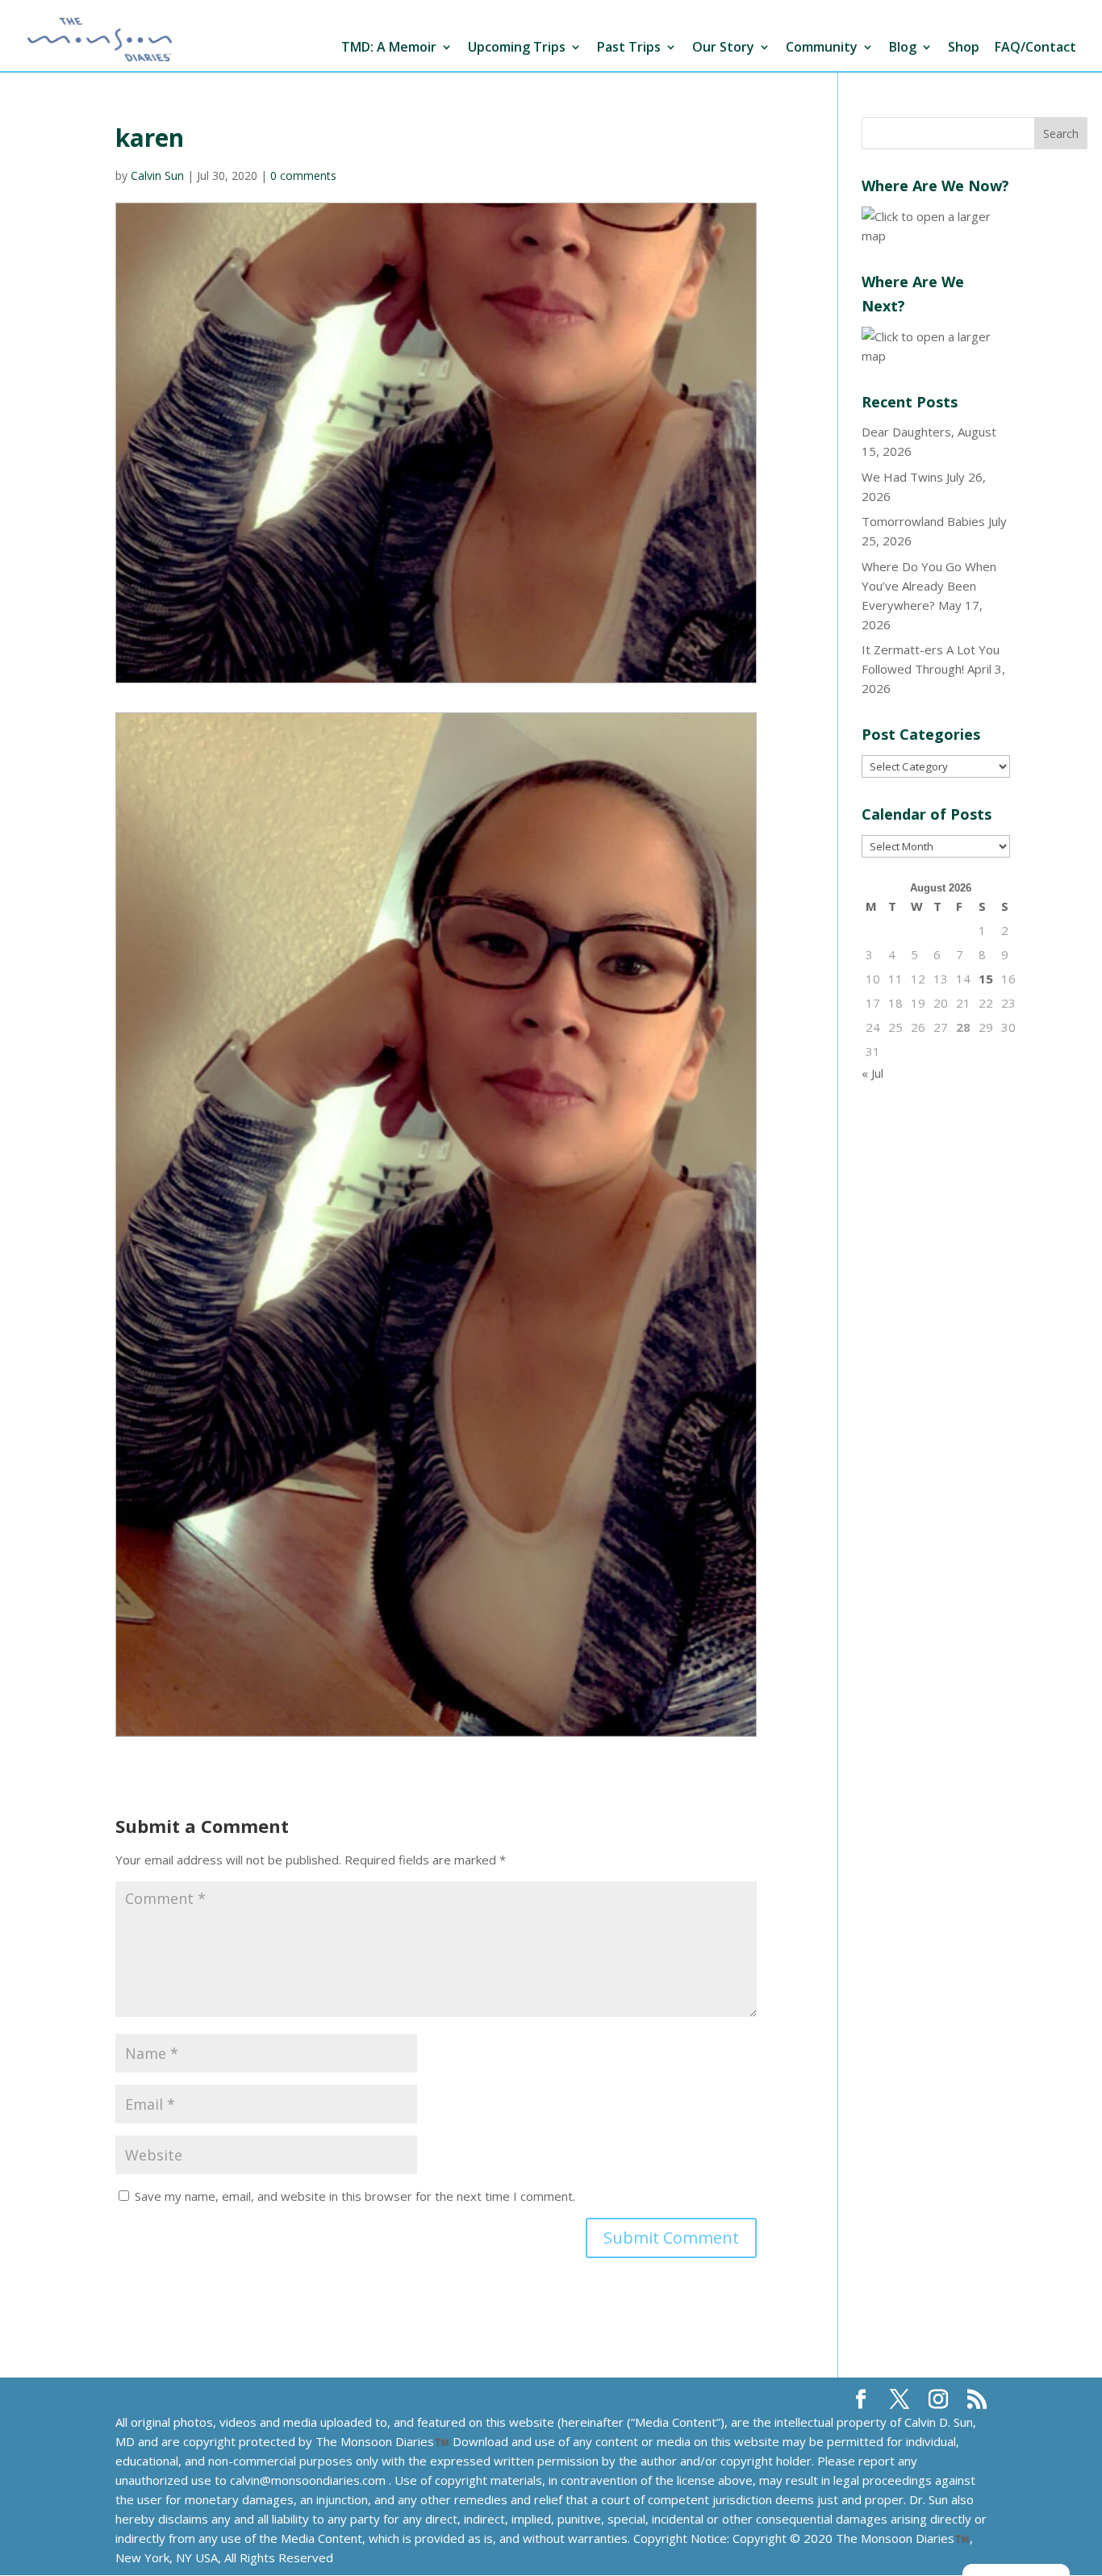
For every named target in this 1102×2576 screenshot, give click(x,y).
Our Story (723, 48)
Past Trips (629, 48)
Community (822, 48)
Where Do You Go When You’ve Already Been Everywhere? (929, 586)
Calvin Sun (157, 175)
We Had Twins (902, 477)
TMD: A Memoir (389, 48)
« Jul (872, 1073)
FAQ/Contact (1035, 48)
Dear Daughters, (908, 432)
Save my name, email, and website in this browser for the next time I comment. (355, 2196)
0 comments (303, 175)
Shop (964, 48)
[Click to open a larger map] (936, 236)
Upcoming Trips (517, 48)
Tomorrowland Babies (923, 521)
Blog (903, 48)
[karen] (436, 1225)
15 (986, 979)
